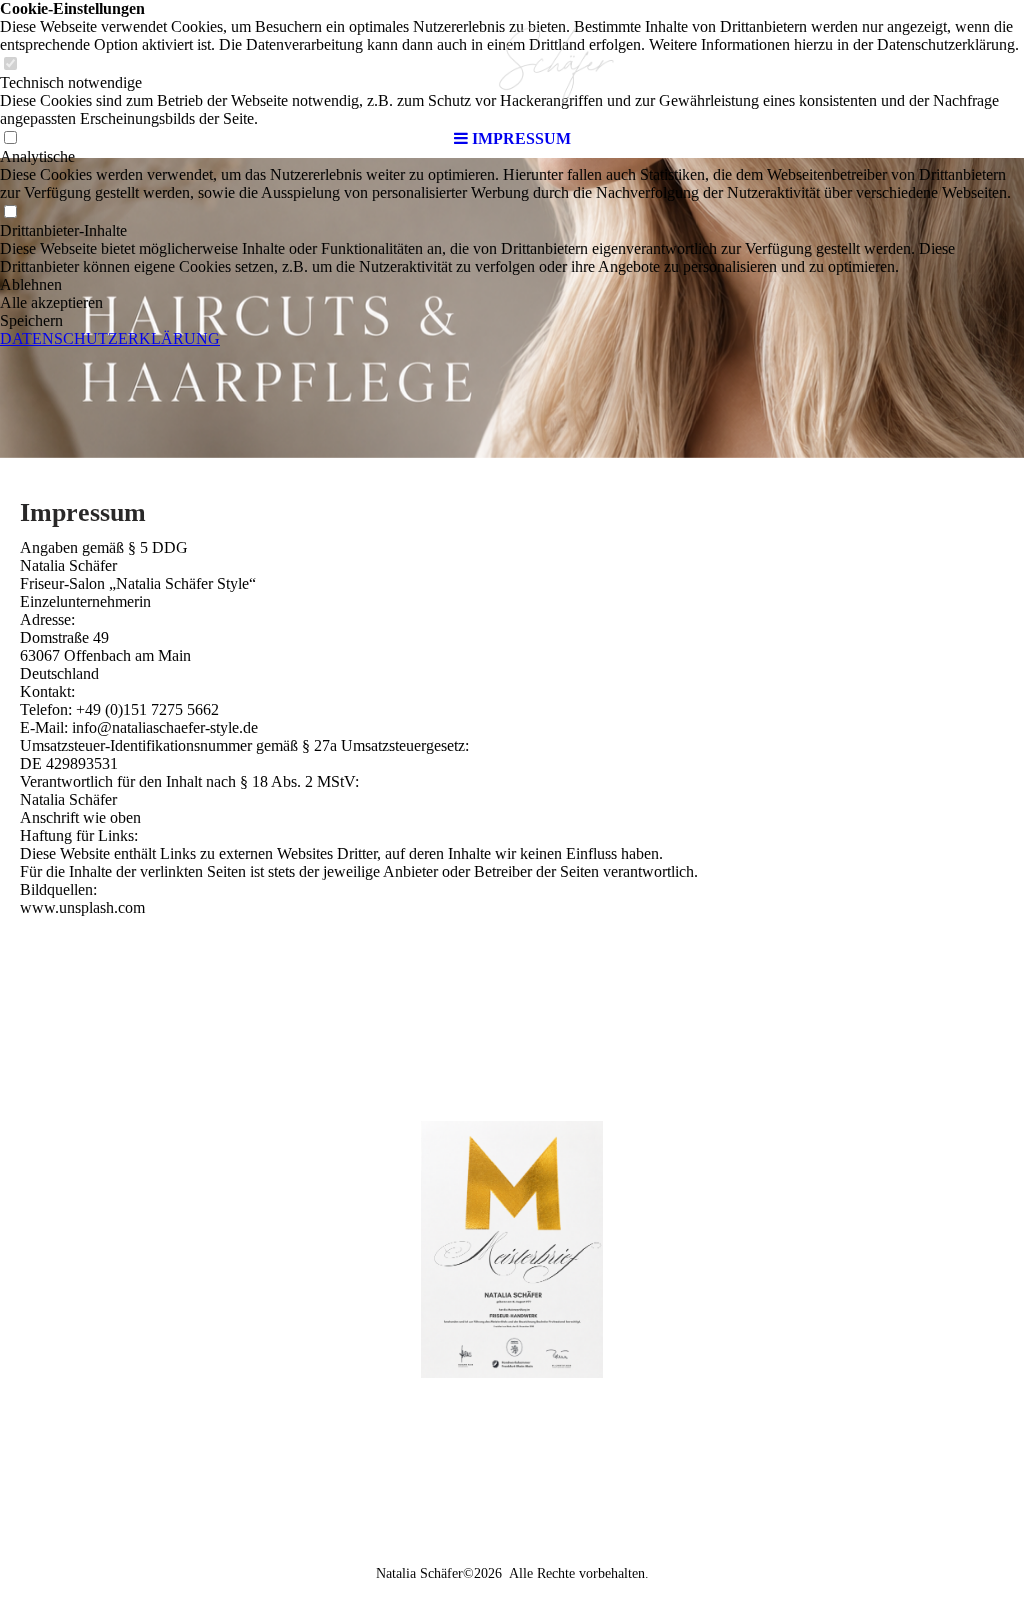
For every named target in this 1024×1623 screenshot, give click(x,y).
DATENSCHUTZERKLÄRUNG (110, 338)
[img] (512, 60)
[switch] (10, 212)
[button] (512, 285)
